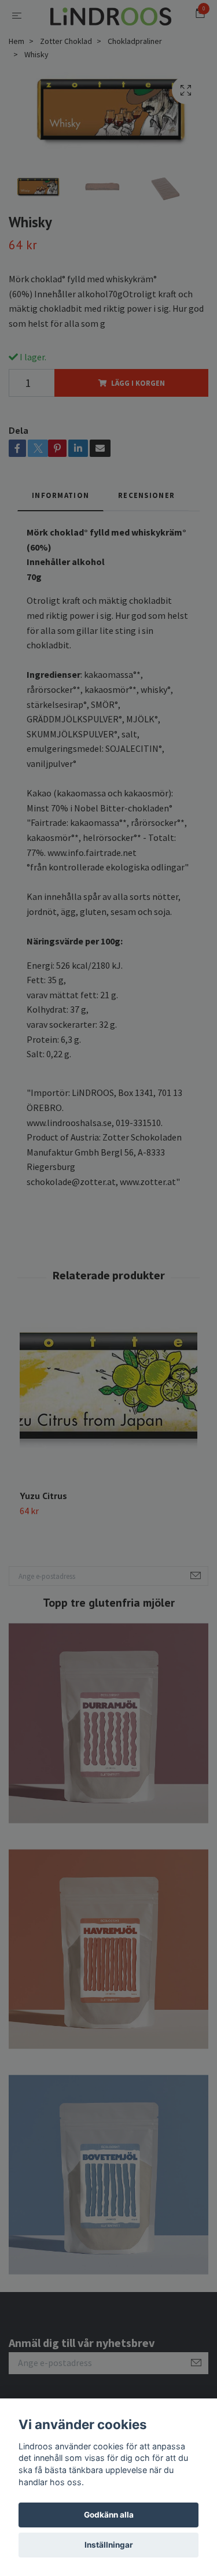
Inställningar (109, 2545)
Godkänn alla (109, 2515)
